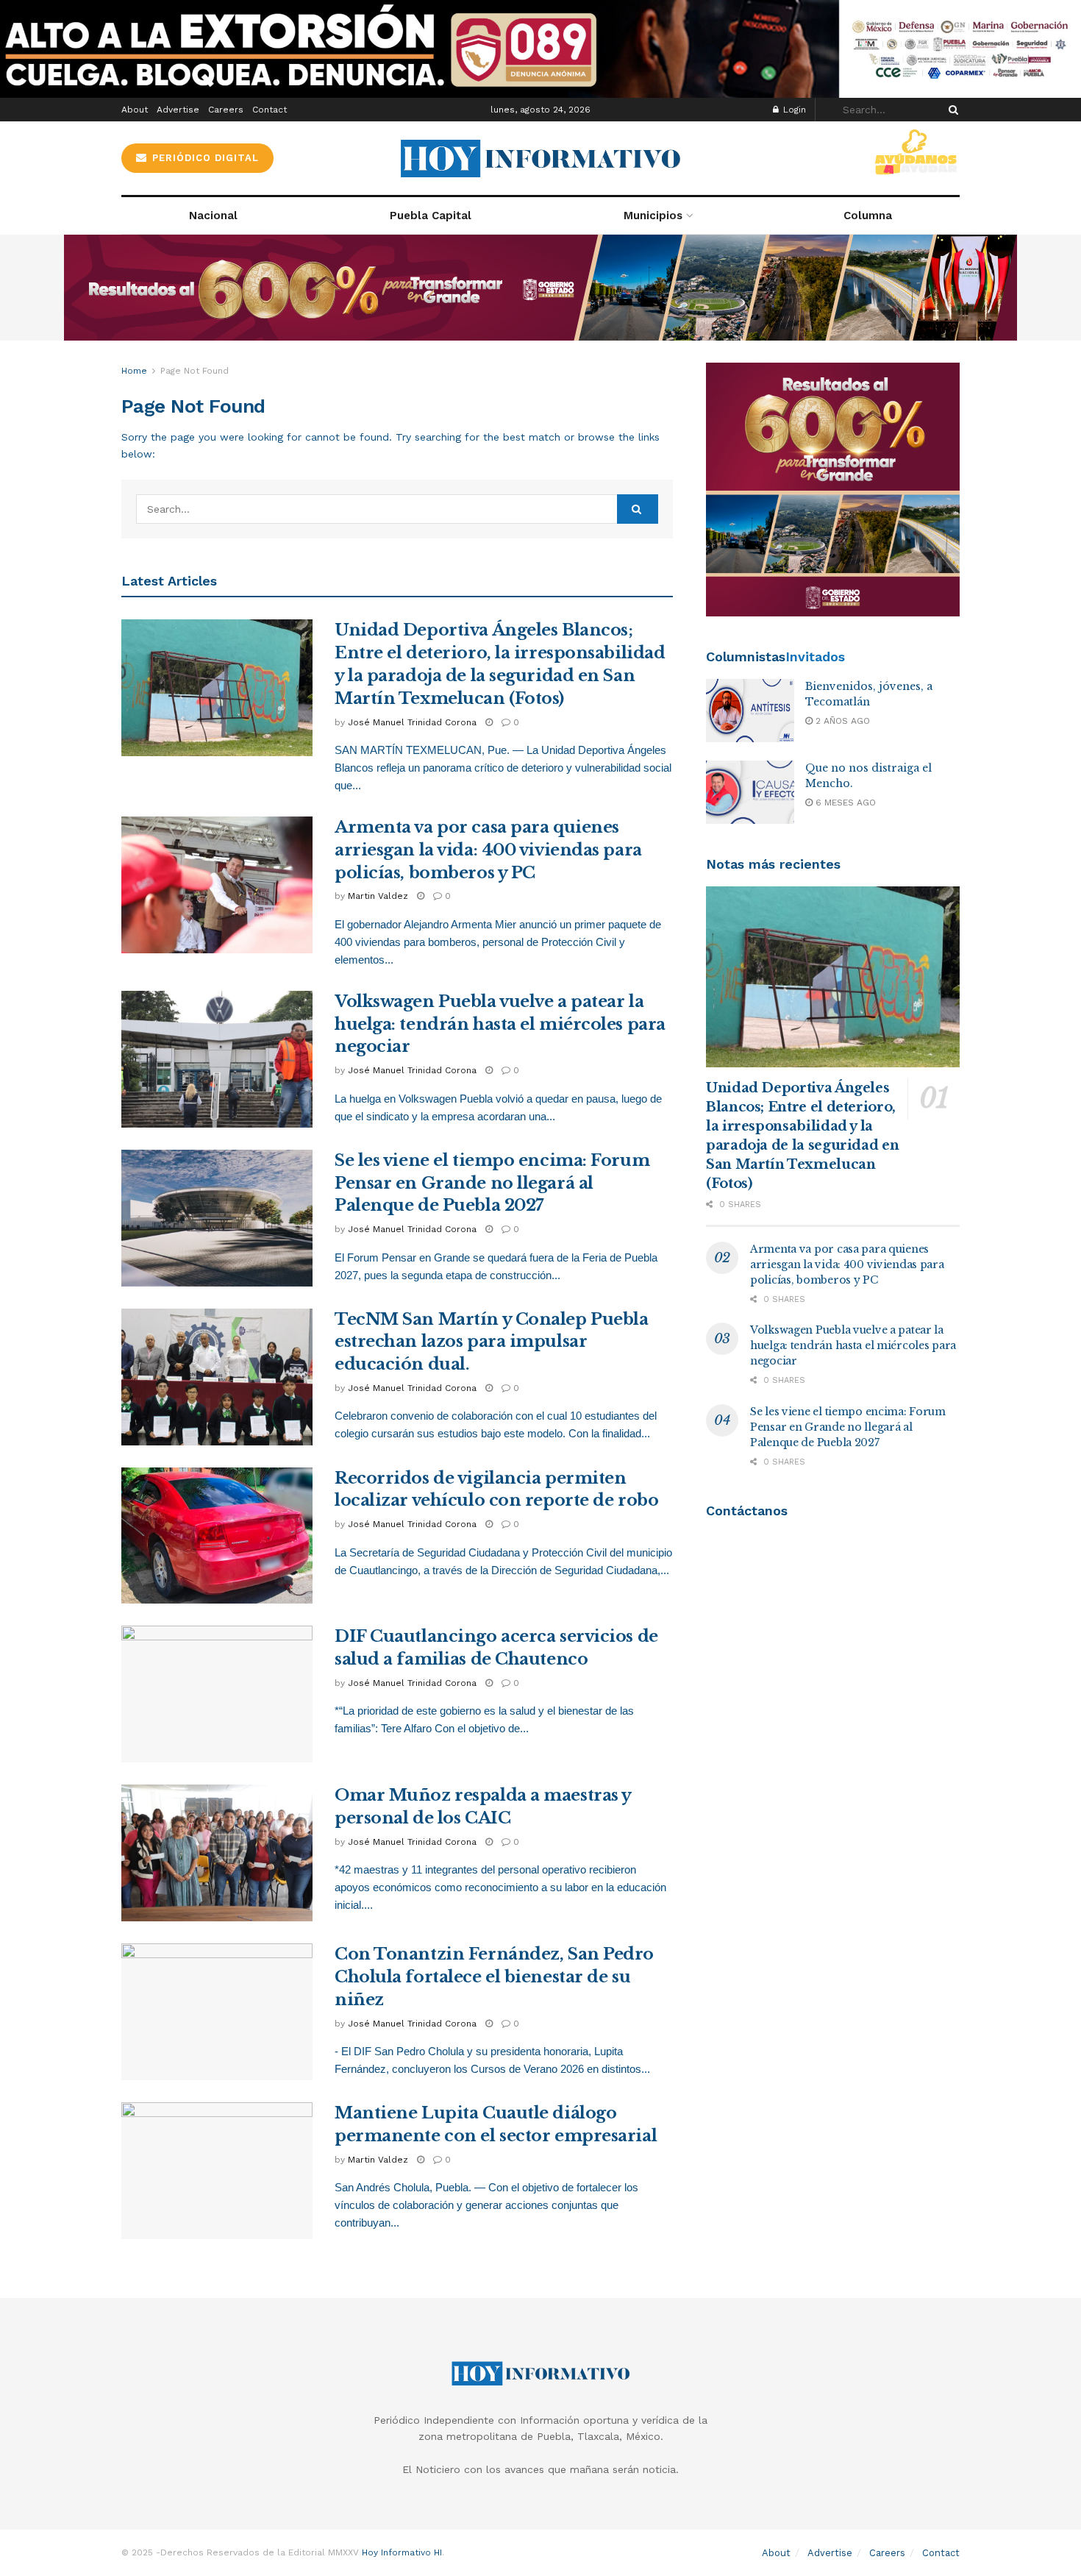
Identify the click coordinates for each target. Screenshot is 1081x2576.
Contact (270, 110)
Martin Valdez (378, 896)
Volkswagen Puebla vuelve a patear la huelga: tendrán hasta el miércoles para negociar (500, 1024)
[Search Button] (951, 110)
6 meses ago (844, 803)
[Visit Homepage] (540, 159)
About (135, 110)
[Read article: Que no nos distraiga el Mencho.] (750, 792)
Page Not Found (195, 371)
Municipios (653, 216)
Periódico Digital (204, 158)
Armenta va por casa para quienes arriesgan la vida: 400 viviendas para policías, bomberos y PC (488, 850)
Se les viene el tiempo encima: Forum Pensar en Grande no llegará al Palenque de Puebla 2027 (492, 1183)
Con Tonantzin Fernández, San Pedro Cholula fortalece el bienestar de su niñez (494, 1977)
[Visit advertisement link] (540, 49)
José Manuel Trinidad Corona (412, 722)
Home (134, 371)
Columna (868, 216)
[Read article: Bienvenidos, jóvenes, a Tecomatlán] (750, 711)
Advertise (178, 110)
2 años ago (841, 721)
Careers (226, 110)
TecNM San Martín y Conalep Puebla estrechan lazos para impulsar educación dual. (491, 1342)
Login (793, 110)
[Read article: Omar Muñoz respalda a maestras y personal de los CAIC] (217, 1853)
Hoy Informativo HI (402, 2552)
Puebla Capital (431, 216)
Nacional (213, 216)
